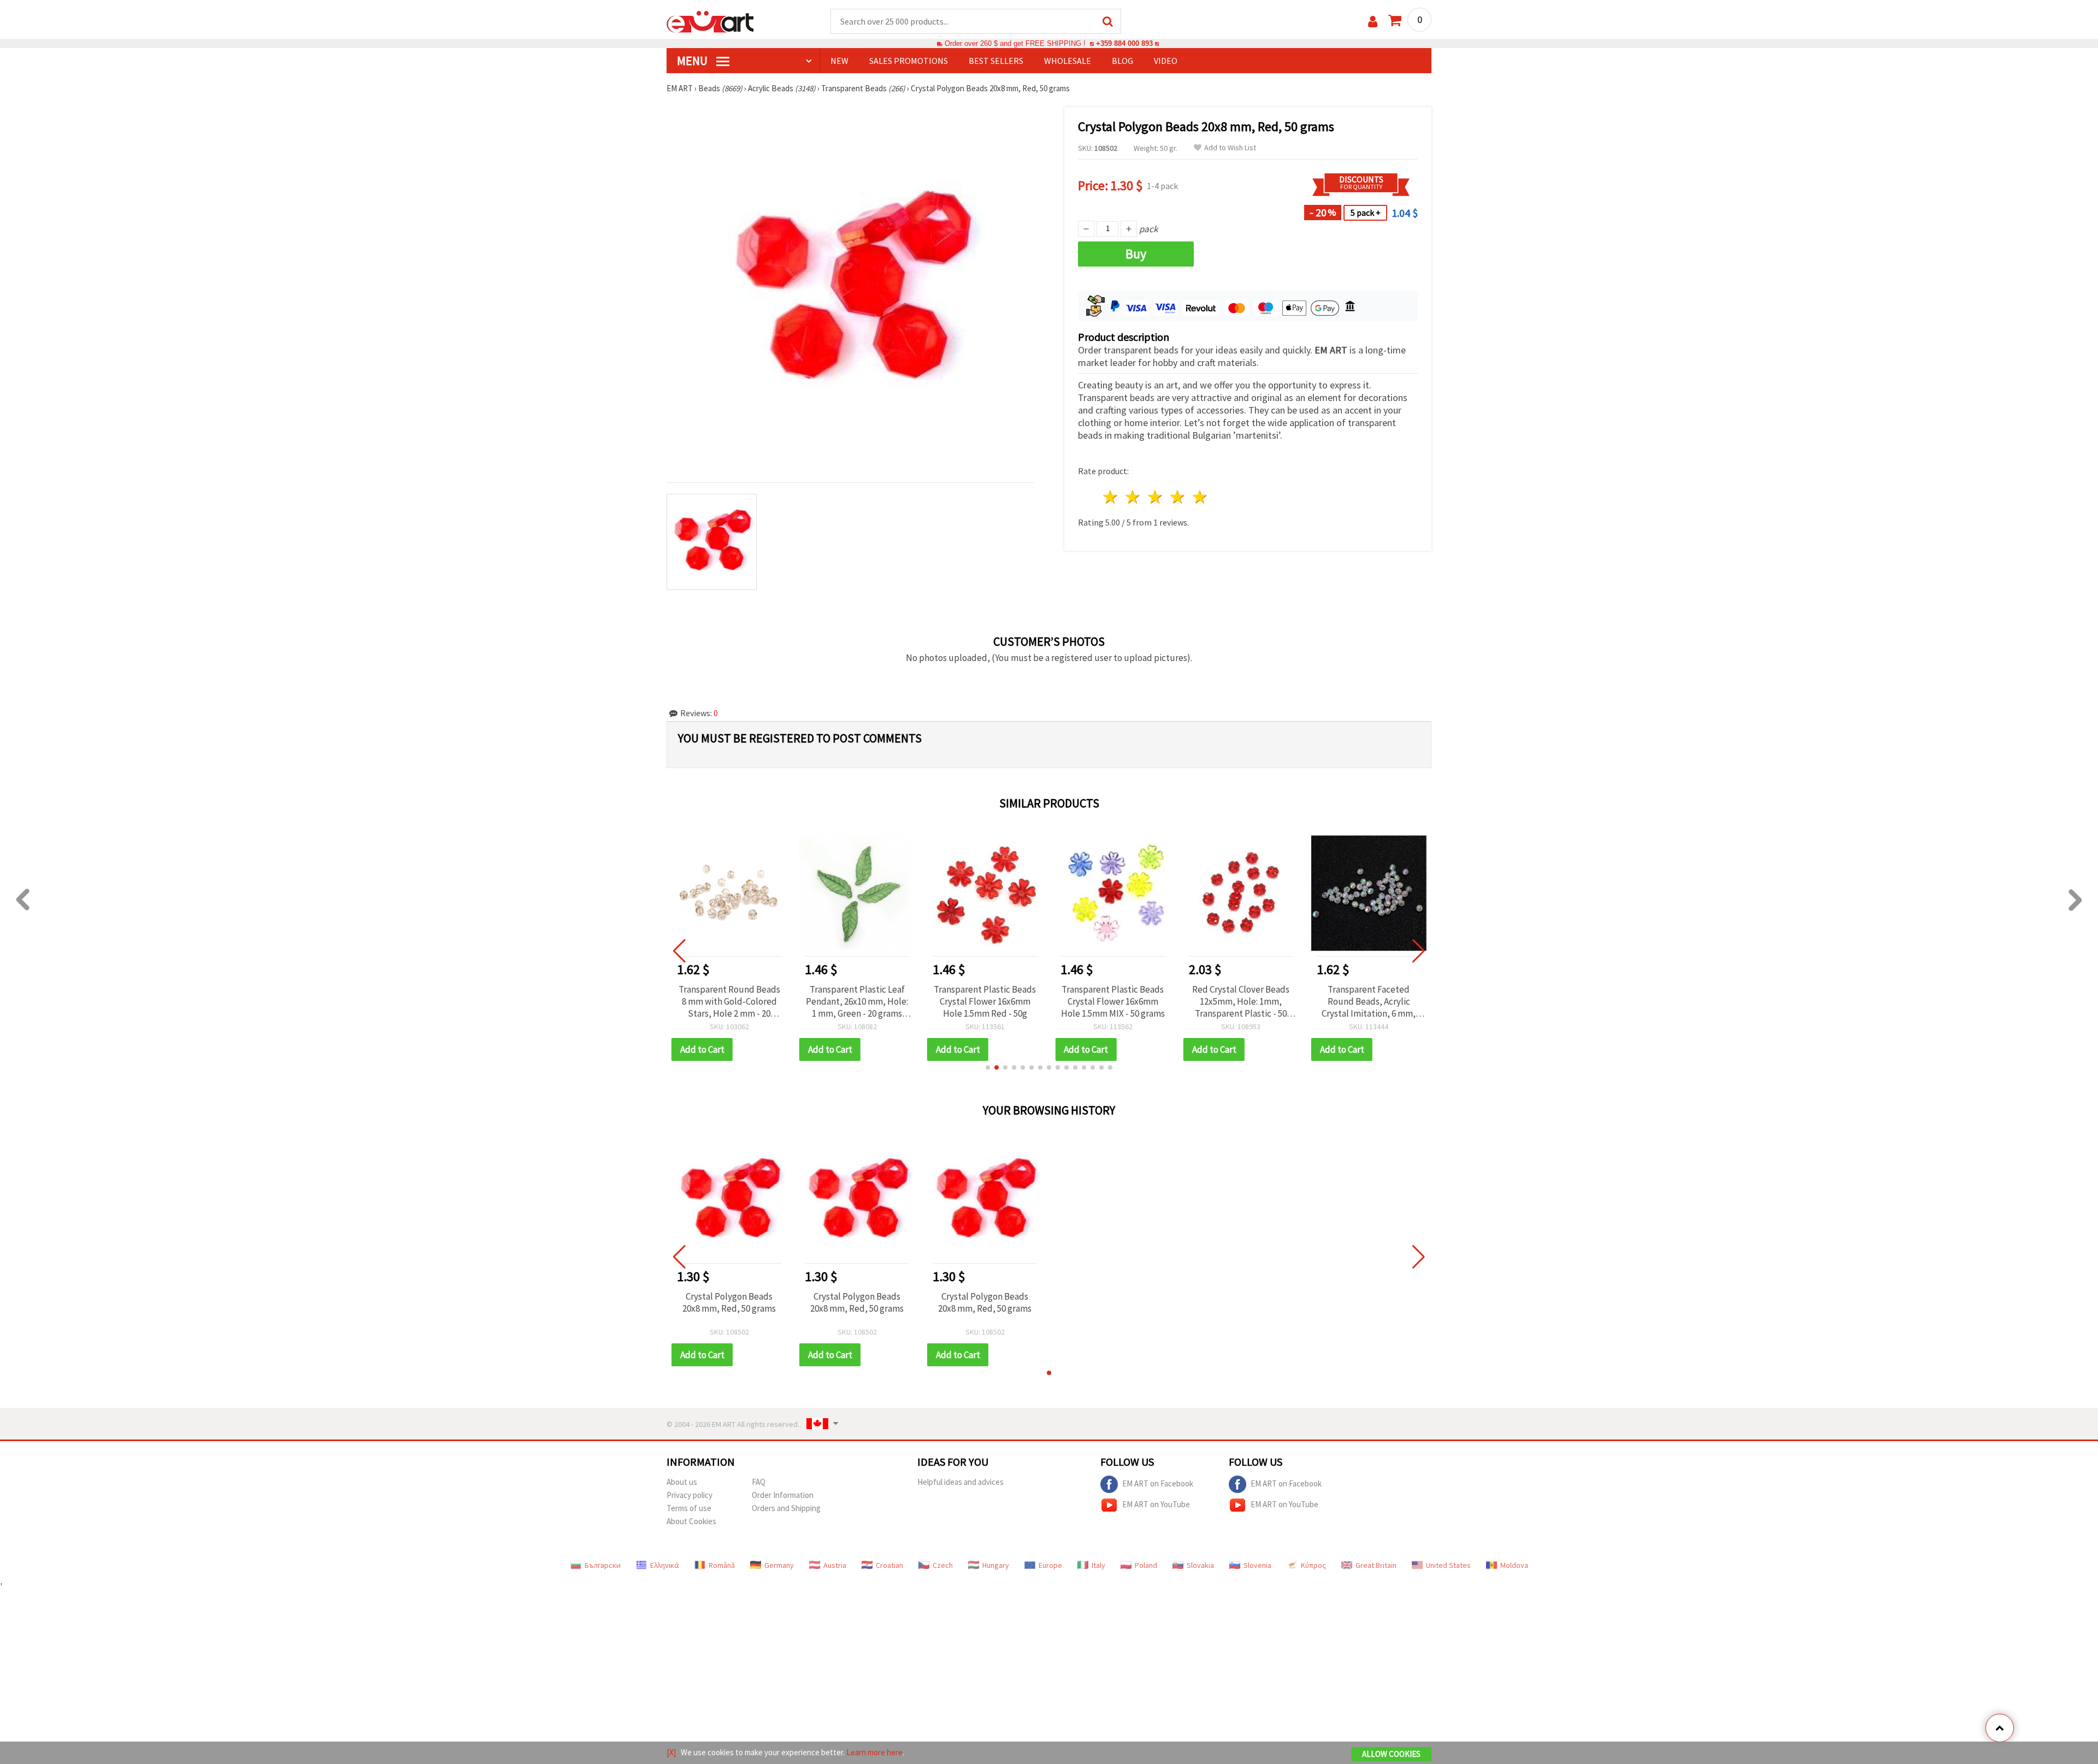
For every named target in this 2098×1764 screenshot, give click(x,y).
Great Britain (1376, 1565)
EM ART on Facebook (1158, 1483)
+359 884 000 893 (1124, 43)
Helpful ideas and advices (960, 1482)
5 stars (1200, 497)
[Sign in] (1373, 22)
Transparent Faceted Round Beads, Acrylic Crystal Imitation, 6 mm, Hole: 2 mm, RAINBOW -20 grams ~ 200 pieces (1241, 1001)
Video (1166, 61)
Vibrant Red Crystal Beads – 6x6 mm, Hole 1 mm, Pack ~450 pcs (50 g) (1369, 1001)
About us (682, 1482)
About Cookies (691, 1521)
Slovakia (1200, 1565)
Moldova (1514, 1565)
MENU (693, 61)
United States (1448, 1565)
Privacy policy (689, 1495)
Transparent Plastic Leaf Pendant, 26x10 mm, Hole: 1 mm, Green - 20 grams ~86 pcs (729, 1001)
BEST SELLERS (996, 61)
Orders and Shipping (786, 1508)
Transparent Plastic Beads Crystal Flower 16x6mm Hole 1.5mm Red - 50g (857, 1001)
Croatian (889, 1565)
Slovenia (1257, 1565)
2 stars (1133, 497)
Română (722, 1565)
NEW (839, 61)
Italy (1098, 1565)
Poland (1146, 1565)
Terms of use (689, 1508)
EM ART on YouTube (1156, 1504)
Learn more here (874, 1752)
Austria (835, 1565)
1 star (1111, 497)
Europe (1050, 1565)
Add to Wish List (1230, 148)
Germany (779, 1565)
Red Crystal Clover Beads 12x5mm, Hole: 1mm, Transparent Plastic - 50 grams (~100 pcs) (1113, 1001)
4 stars (1178, 497)
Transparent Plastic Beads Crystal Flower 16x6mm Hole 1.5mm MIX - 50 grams (985, 1001)
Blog (1122, 61)
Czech (943, 1565)
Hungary (996, 1565)
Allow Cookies (1391, 1754)
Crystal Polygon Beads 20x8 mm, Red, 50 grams (729, 1302)
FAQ (759, 1482)
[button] (988, 1067)
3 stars (1156, 497)
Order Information (783, 1495)
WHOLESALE (1068, 61)
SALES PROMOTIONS (909, 61)
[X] (671, 1752)
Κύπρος (1313, 1565)
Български (603, 1565)
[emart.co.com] (710, 21)
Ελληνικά (665, 1565)
